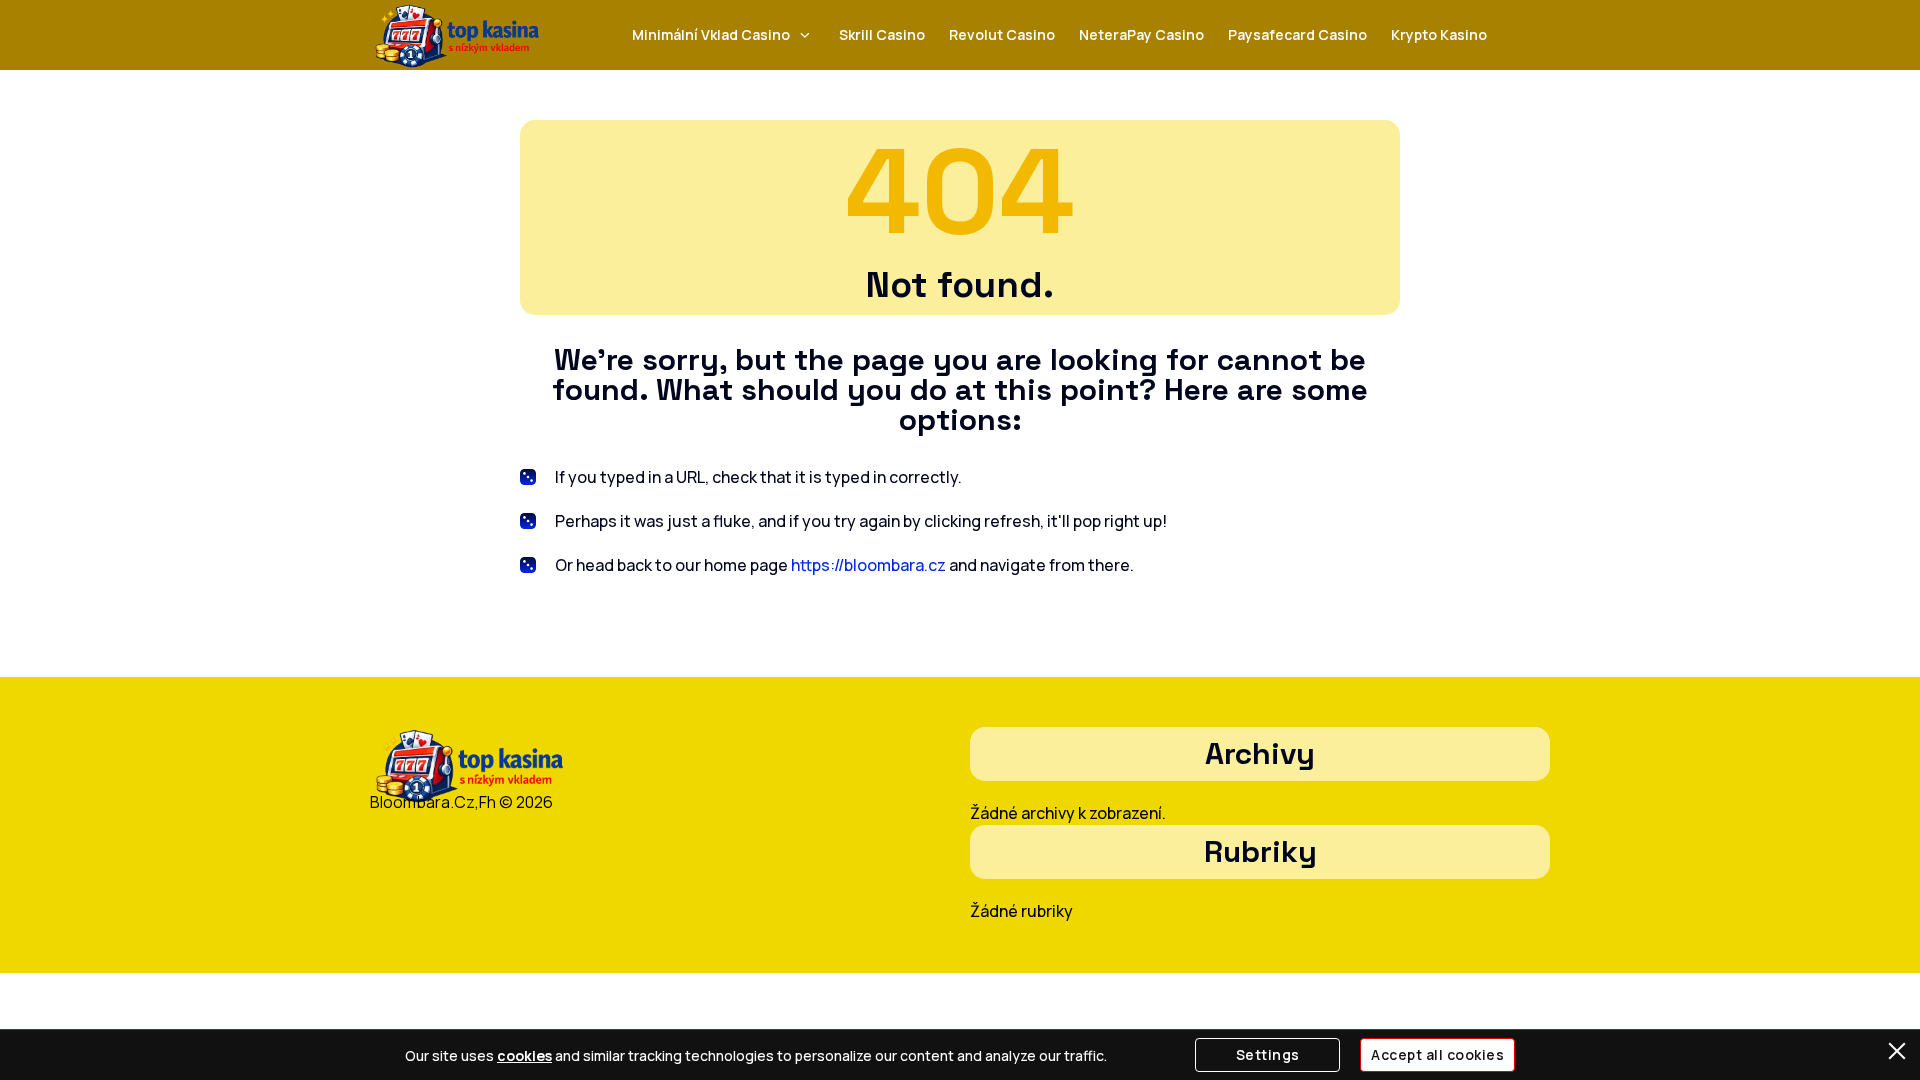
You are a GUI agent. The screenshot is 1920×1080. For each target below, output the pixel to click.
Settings (1268, 1054)
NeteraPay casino (1141, 34)
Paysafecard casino (1297, 34)
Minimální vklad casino (711, 34)
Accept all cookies (1437, 1054)
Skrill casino (882, 34)
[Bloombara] (457, 35)
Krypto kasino (1439, 34)
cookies (524, 1055)
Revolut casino (1002, 34)
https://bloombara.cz (868, 565)
